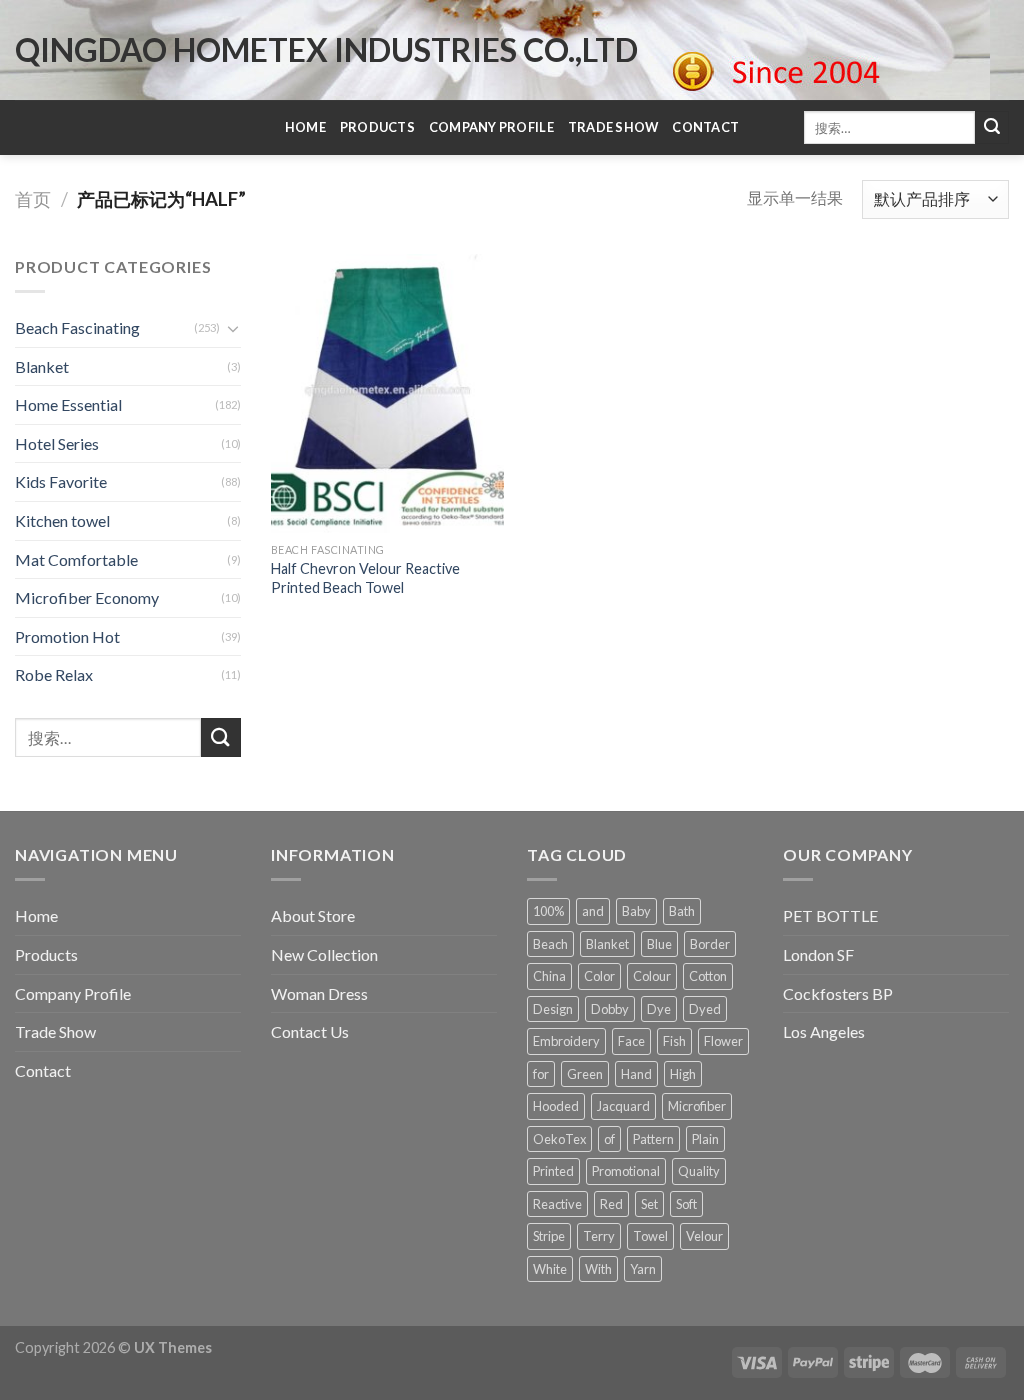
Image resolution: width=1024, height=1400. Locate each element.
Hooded (556, 1106)
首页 (33, 199)
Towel (650, 1236)
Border (710, 944)
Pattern (653, 1139)
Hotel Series (57, 443)
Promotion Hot (67, 636)
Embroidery (566, 1041)
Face (631, 1041)
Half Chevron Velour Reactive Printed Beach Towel (365, 578)
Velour (704, 1236)
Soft (686, 1204)
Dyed (705, 1009)
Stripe (549, 1236)
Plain (705, 1139)
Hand (636, 1074)
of (609, 1139)
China (549, 976)
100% (548, 911)
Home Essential (68, 404)
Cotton (708, 976)
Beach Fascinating (77, 327)
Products (377, 127)
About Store (313, 915)
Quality (699, 1171)
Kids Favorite (61, 481)
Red (611, 1204)
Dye (659, 1009)
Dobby (610, 1009)
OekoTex (559, 1139)
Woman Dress (319, 993)
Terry (599, 1236)
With (598, 1269)
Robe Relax (54, 674)
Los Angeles (824, 1031)
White (550, 1269)
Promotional (626, 1171)
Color (599, 976)
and (593, 911)
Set (649, 1204)
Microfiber (697, 1106)
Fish (674, 1041)
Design (553, 1009)
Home (305, 127)
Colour (652, 976)
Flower (723, 1041)
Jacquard (623, 1106)
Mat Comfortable (76, 559)
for (541, 1074)
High (683, 1074)
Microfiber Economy (87, 597)
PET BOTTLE (830, 915)
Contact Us (310, 1031)
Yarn (643, 1269)
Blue (659, 944)
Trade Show (613, 127)
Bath (682, 911)
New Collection (324, 954)
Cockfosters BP (838, 993)
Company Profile (491, 127)
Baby (636, 911)
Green (585, 1074)
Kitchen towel (62, 520)
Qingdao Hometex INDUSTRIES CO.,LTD (326, 50)
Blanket (42, 366)
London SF (818, 954)
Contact (705, 127)
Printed (553, 1171)
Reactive (557, 1204)
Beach (550, 944)
